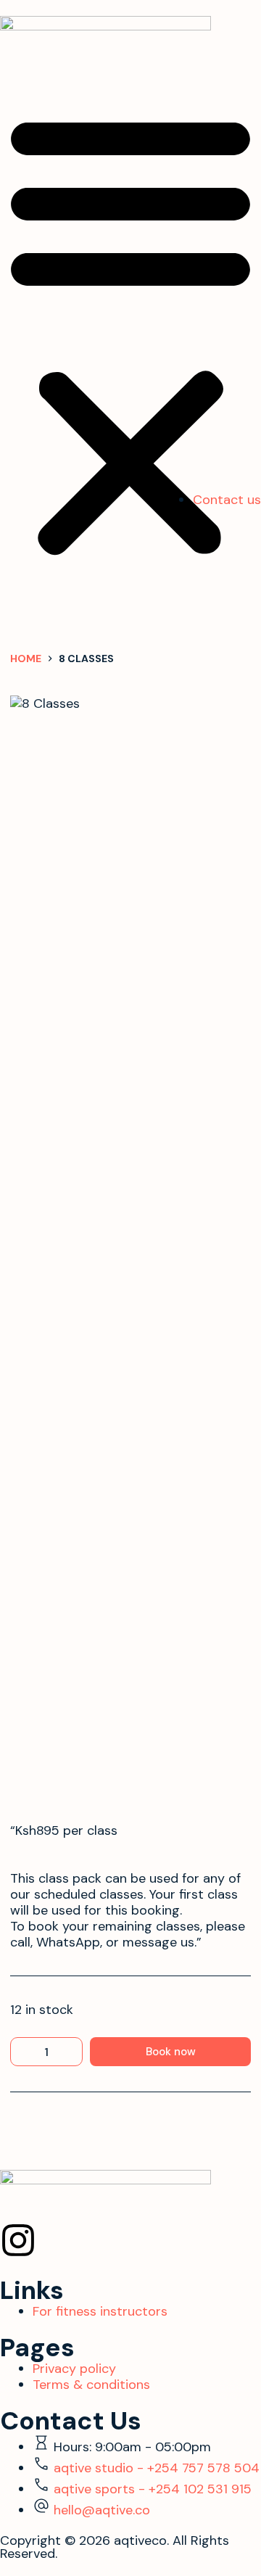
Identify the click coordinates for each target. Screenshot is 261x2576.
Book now (171, 2052)
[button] (130, 333)
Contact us (227, 500)
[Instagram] (18, 2240)
